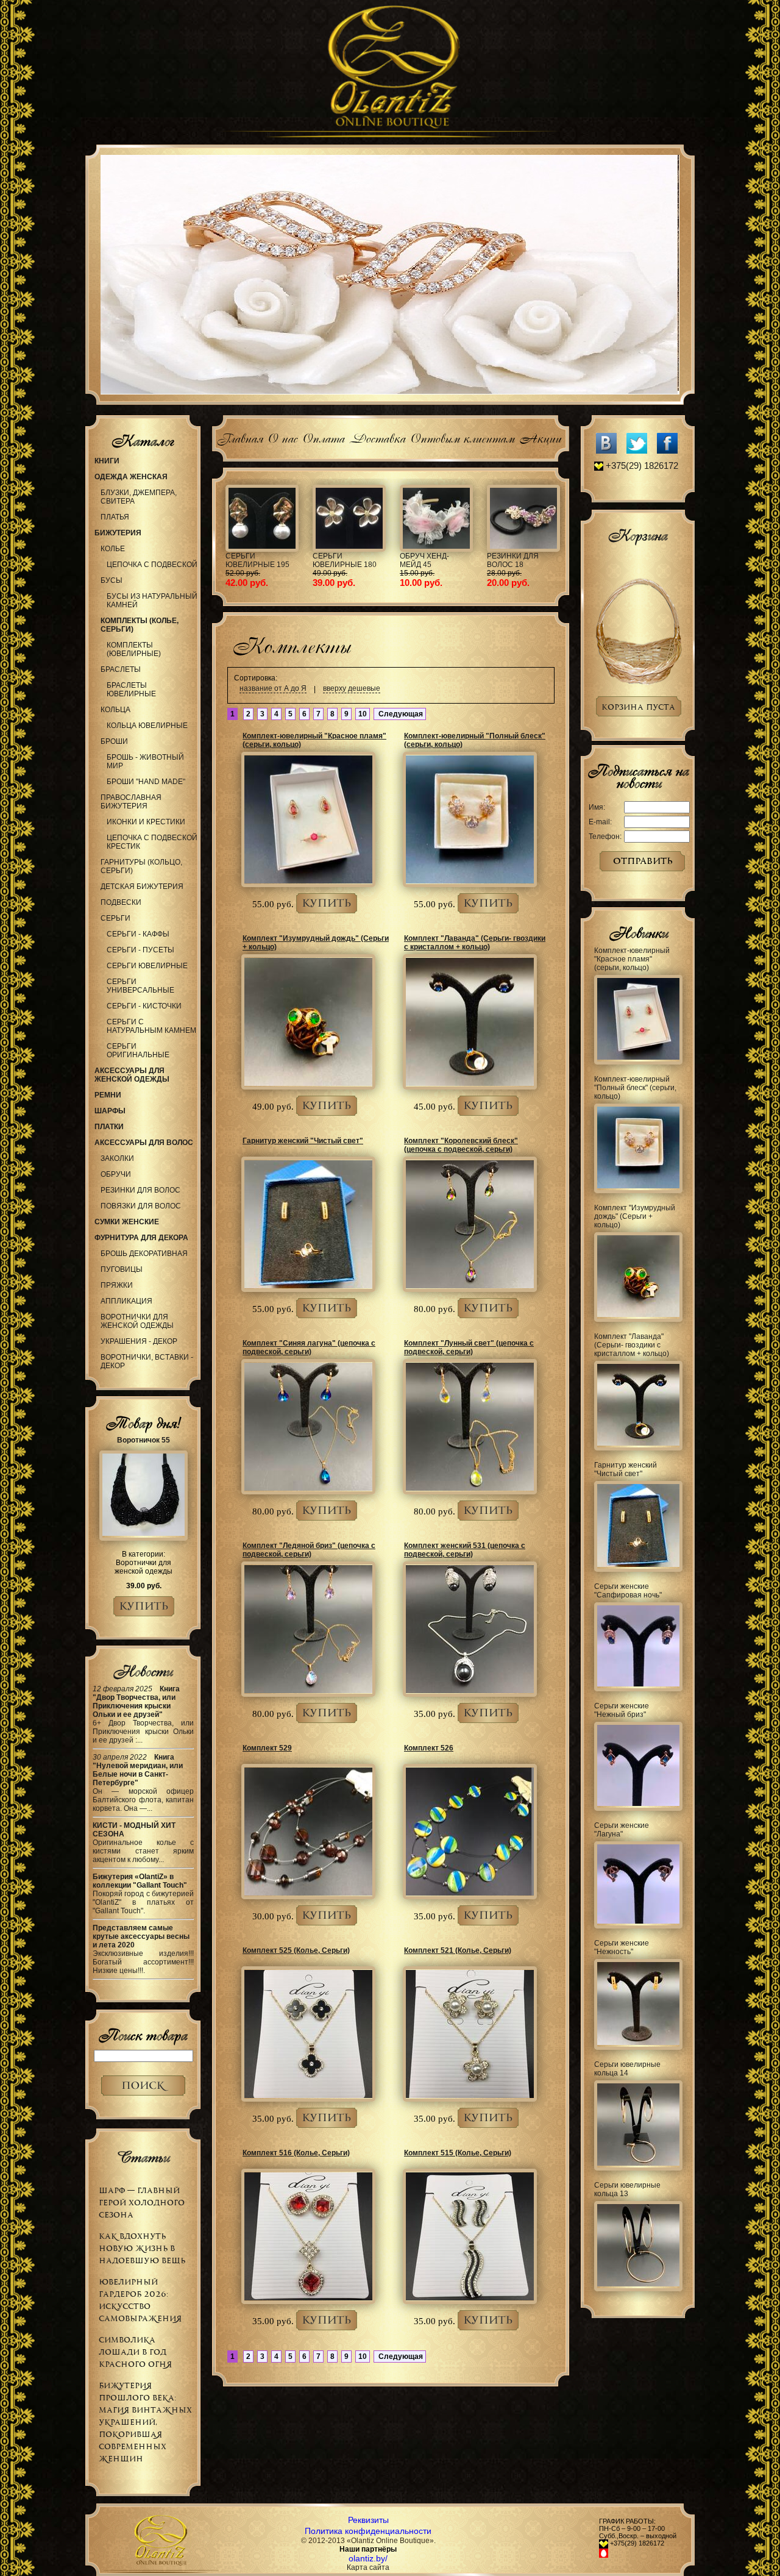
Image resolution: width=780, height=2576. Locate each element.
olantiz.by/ (368, 2558)
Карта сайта (368, 2567)
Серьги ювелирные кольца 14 (627, 2069)
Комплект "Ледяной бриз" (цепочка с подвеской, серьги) (309, 1550)
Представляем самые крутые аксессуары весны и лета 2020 (141, 1936)
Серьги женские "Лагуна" (622, 1830)
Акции (540, 437)
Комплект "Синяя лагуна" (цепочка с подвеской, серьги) (309, 1347)
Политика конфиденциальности (368, 2531)
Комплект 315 (437, 556)
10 (363, 714)
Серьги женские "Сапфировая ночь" (628, 1591)
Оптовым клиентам (462, 437)
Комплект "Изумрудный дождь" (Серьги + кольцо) (635, 1216)
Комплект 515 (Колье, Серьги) (458, 2153)
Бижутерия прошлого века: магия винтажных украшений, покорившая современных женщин (145, 2422)
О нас (282, 437)
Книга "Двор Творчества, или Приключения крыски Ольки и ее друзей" (136, 1702)
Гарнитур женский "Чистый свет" (303, 1141)
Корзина (638, 535)
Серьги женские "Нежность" (622, 1947)
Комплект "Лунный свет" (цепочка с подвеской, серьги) (469, 1347)
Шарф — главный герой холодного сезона (142, 2203)
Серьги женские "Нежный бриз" (622, 1710)
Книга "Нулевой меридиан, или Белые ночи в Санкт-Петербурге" (138, 1770)
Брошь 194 (256, 556)
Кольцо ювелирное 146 (354, 560)
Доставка (377, 437)
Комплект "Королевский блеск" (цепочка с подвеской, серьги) (461, 1145)
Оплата (323, 437)
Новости (143, 1671)
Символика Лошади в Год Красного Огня (135, 2352)
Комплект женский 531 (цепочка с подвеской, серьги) (465, 1550)
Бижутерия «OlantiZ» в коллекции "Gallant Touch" (140, 1881)
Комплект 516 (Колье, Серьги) (296, 2153)
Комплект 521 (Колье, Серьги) (458, 1950)
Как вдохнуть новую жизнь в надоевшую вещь (142, 2248)
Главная (240, 437)
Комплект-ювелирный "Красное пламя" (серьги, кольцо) (632, 959)
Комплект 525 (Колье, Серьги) (296, 1950)
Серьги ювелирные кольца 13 (627, 2189)
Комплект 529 (267, 1748)
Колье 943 (516, 556)
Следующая (400, 714)
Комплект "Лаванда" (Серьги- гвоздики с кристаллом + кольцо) (475, 943)
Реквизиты (368, 2520)
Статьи (143, 2157)
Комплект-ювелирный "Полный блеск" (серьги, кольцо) (635, 1088)
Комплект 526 (429, 1748)
